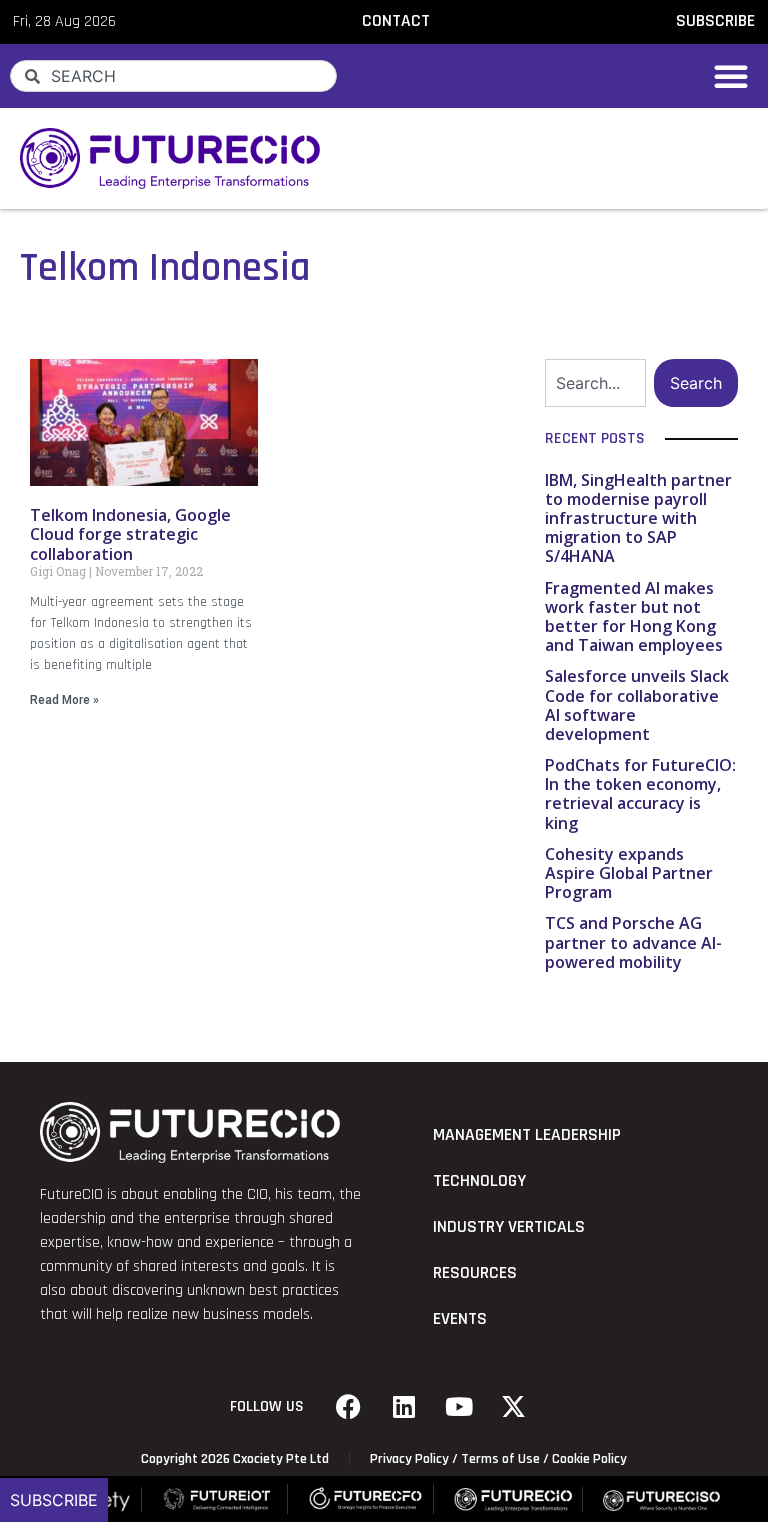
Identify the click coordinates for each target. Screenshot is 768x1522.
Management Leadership (527, 1135)
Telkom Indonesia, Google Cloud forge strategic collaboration (130, 534)
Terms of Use (500, 1459)
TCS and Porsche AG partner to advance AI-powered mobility (633, 942)
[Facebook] (349, 1407)
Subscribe (54, 1500)
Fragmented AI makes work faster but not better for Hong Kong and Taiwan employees (634, 617)
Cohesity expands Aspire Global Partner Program (629, 873)
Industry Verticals (509, 1227)
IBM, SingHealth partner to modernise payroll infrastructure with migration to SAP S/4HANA (638, 518)
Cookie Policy (589, 1459)
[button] (731, 76)
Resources (475, 1273)
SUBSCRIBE (715, 21)
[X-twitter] (514, 1407)
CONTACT (396, 21)
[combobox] (173, 76)
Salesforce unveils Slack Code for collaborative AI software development (637, 705)
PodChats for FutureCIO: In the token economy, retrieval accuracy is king (640, 794)
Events (460, 1319)
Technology (479, 1181)
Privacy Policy (409, 1459)
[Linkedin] (404, 1407)
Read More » (64, 700)
